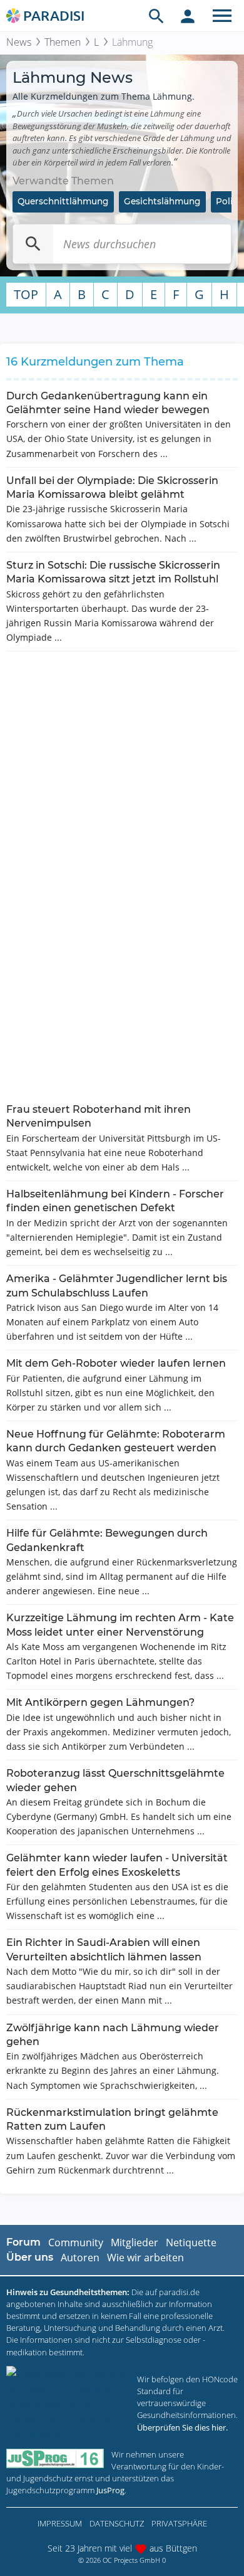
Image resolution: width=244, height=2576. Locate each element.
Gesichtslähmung (162, 201)
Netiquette (191, 2242)
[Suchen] (33, 244)
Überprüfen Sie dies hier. (182, 2427)
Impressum (60, 2523)
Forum (23, 2242)
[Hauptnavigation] (222, 16)
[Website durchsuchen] (156, 16)
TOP (26, 294)
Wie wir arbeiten (145, 2258)
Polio (227, 201)
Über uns (30, 2257)
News (19, 42)
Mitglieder (135, 2242)
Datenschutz (117, 2523)
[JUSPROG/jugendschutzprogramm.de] (55, 2458)
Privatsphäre (179, 2523)
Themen (63, 42)
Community (76, 2242)
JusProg (110, 2490)
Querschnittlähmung (63, 201)
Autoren (80, 2258)
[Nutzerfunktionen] (188, 16)
